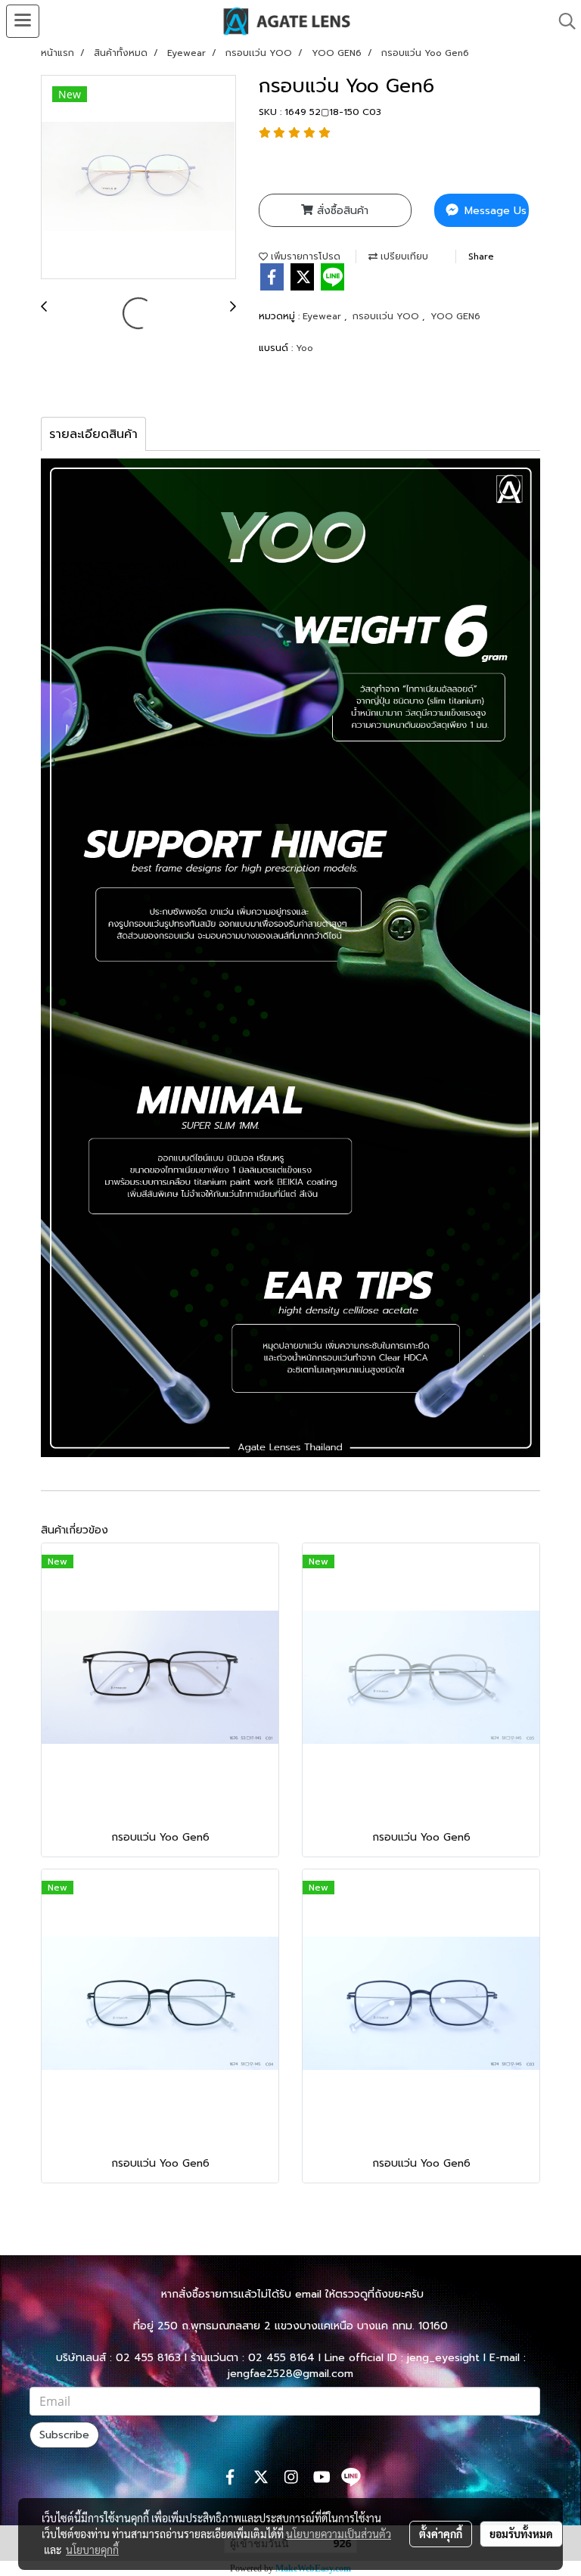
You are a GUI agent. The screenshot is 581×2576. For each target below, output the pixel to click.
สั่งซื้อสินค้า (341, 211)
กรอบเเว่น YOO (387, 316)
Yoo (304, 348)
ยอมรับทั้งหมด (521, 2534)
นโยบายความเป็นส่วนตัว (339, 2534)
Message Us (494, 211)
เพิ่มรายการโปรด (304, 256)
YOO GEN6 (455, 316)
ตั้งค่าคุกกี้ (441, 2534)
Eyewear (323, 316)
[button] (562, 21)
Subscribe (64, 2435)
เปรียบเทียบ (403, 256)
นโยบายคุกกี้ (92, 2550)
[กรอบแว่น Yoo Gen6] (138, 178)
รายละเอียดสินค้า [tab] (93, 434)
